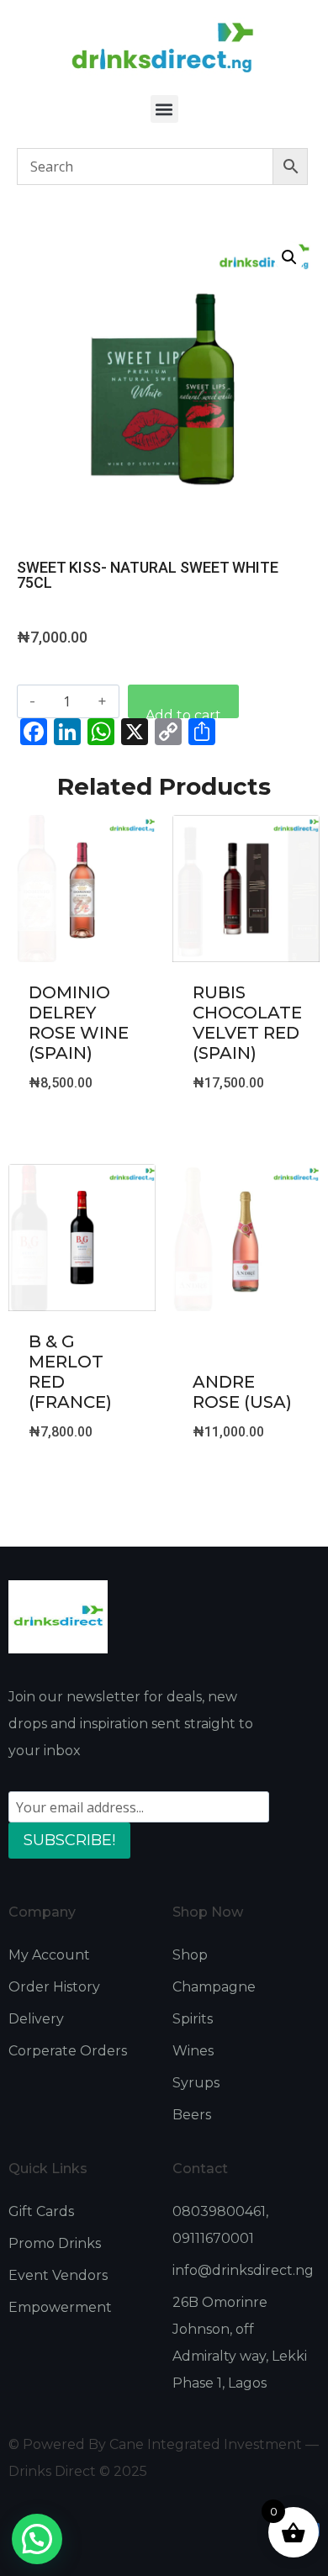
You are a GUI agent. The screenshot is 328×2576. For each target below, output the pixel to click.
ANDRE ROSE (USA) (242, 1392)
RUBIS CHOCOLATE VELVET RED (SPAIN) (247, 1023)
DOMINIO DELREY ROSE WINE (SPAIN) (79, 1023)
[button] (164, 109)
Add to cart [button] (82, 1127)
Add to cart (183, 713)
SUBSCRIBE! (69, 1840)
